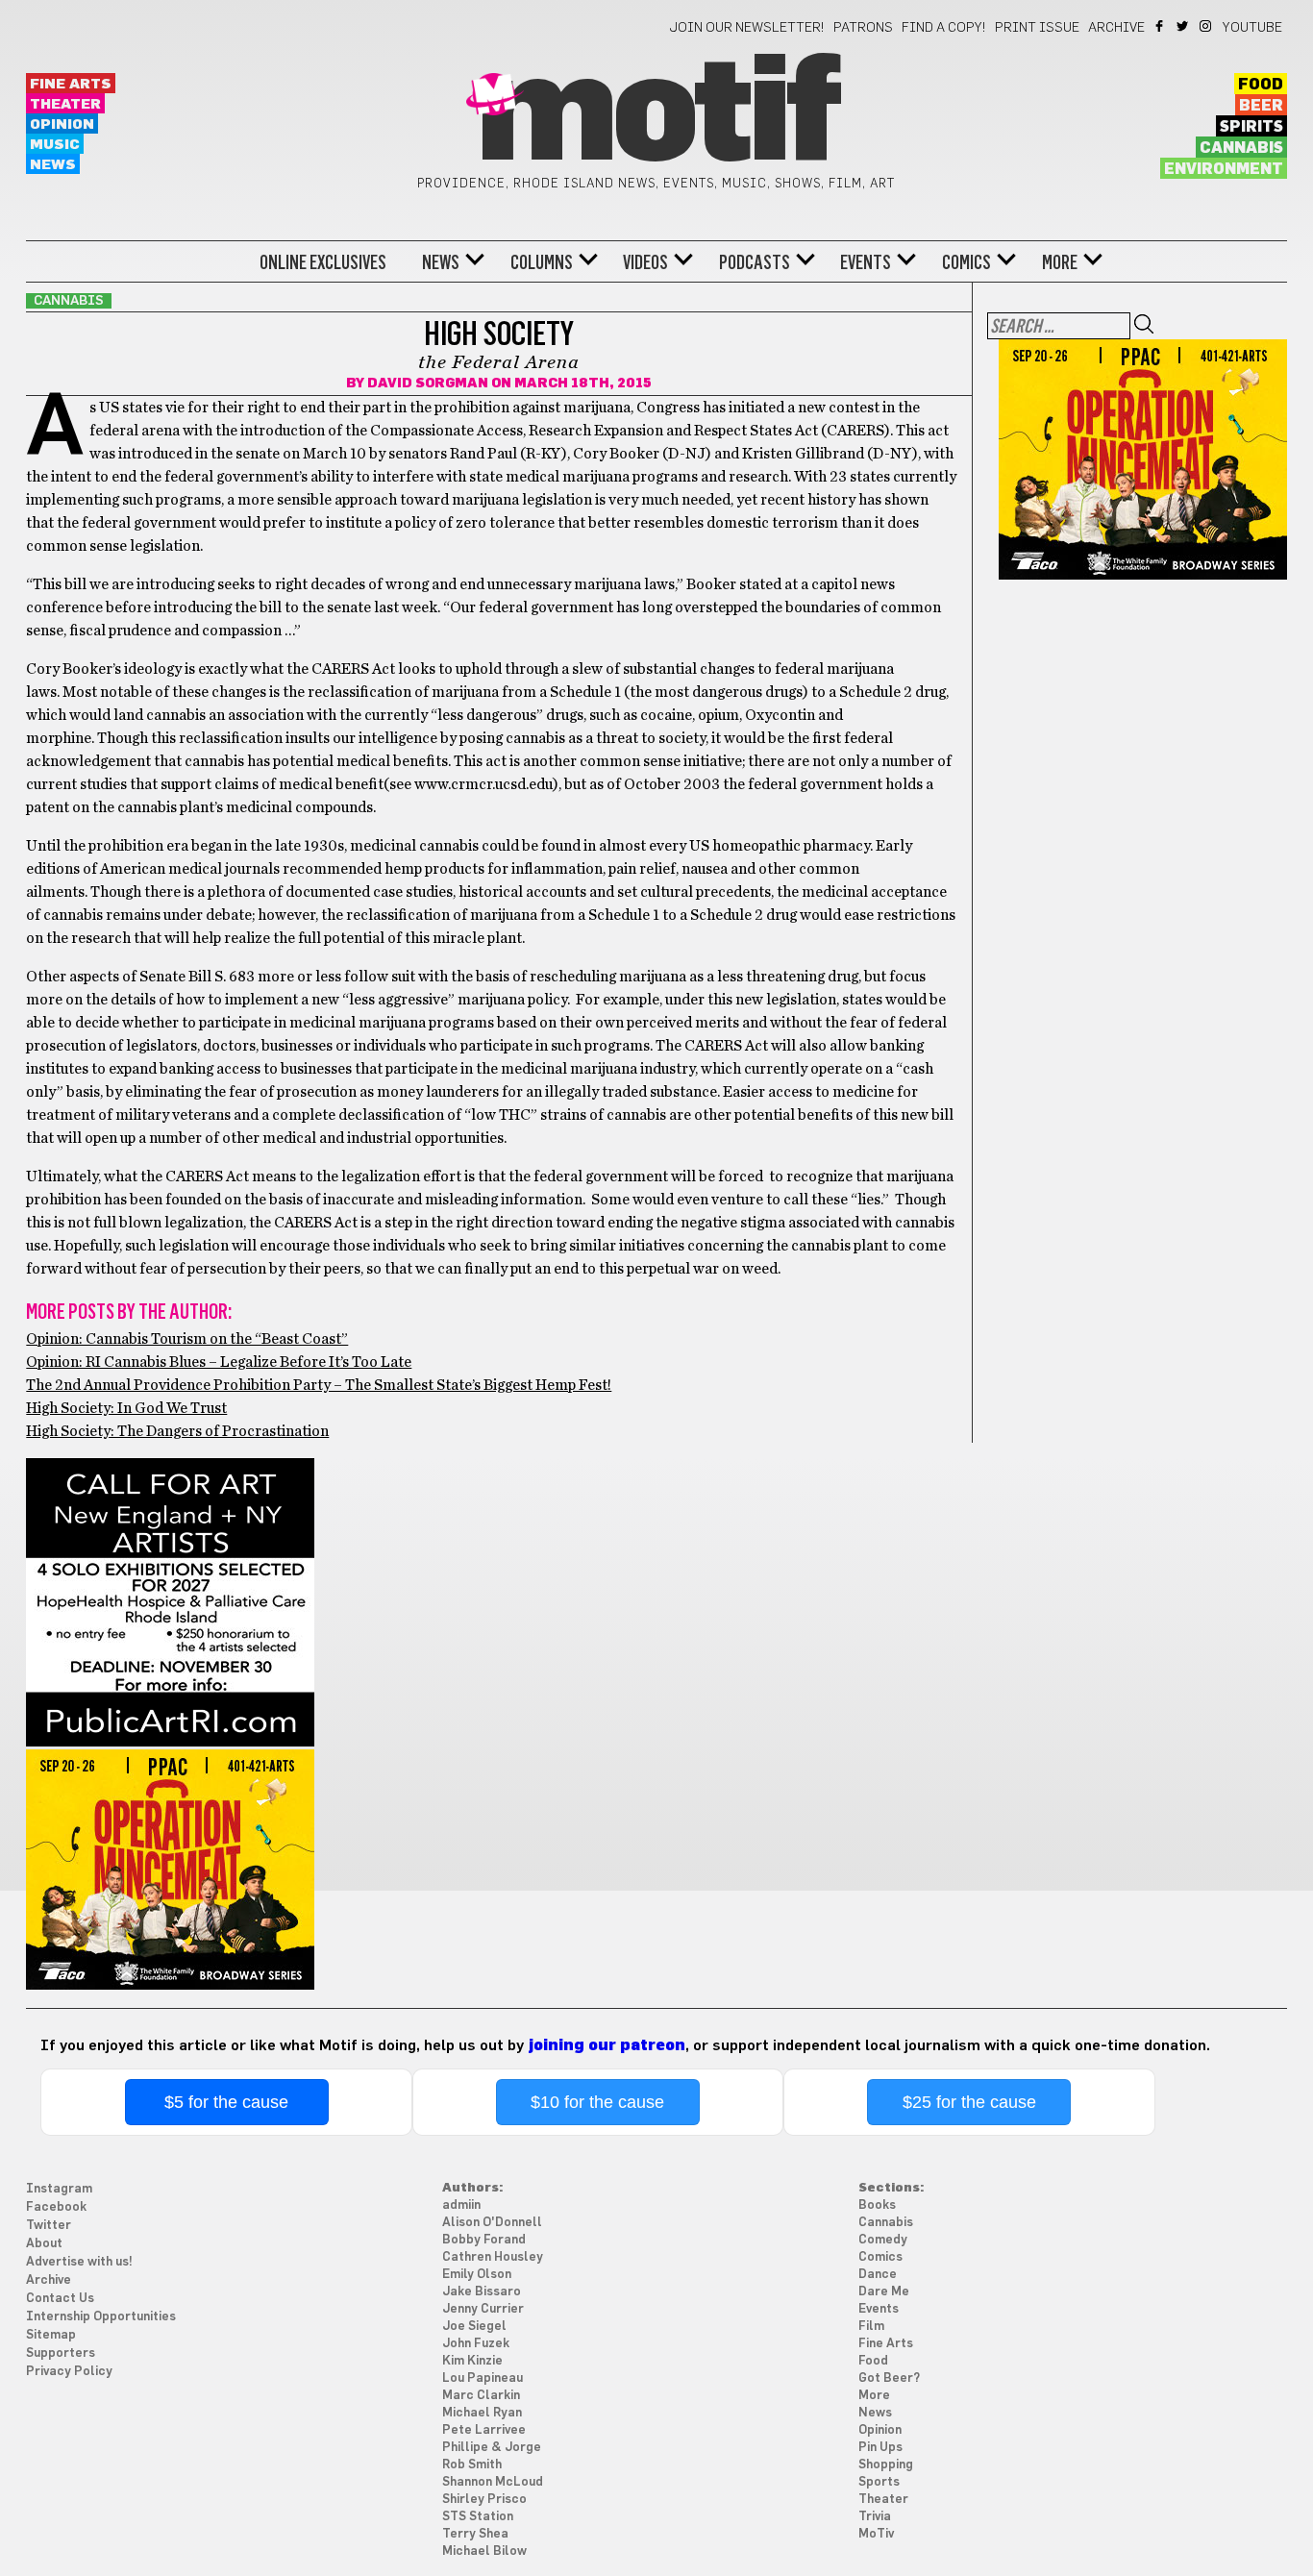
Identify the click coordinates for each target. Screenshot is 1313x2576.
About (44, 2244)
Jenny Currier (483, 2309)
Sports (879, 2482)
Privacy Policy (69, 2372)
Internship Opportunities (101, 2317)
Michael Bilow (484, 2551)
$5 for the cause (226, 2102)
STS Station (478, 2517)
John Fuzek (476, 2344)
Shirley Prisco (484, 2500)
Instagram (1207, 26)
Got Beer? (889, 2378)
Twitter (1184, 26)
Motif (656, 115)
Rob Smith (472, 2465)
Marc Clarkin (481, 2396)
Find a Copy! (944, 28)
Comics (966, 262)
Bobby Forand (484, 2240)
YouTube (1252, 28)
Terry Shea (475, 2534)
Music (55, 145)
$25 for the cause (969, 2102)
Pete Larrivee (484, 2430)
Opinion (62, 124)
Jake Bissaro (482, 2292)
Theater (65, 104)
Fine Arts (71, 84)
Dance (878, 2275)
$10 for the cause (597, 2102)
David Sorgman (428, 384)
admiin (461, 2205)
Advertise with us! (79, 2262)
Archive (1116, 28)
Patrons (863, 28)
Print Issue (1037, 28)
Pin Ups (880, 2448)
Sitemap (51, 2335)
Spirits (1251, 127)
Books (877, 2205)
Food (1261, 85)
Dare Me (884, 2292)
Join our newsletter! (747, 28)
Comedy (883, 2240)
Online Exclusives (323, 262)
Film (871, 2327)
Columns (542, 262)
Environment (1224, 169)
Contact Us (60, 2299)
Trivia (875, 2517)
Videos (645, 262)
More (1060, 262)
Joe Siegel (474, 2327)
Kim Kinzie (472, 2361)
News (53, 165)
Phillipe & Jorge (492, 2448)
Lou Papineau (483, 2378)
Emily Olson (477, 2275)
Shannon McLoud (493, 2482)
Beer (1261, 106)
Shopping (886, 2465)
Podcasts (755, 262)
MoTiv (876, 2534)
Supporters (61, 2353)
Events (866, 262)
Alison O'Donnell (492, 2223)
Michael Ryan (482, 2413)
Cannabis (1241, 148)
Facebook (1161, 26)
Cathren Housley (493, 2257)
